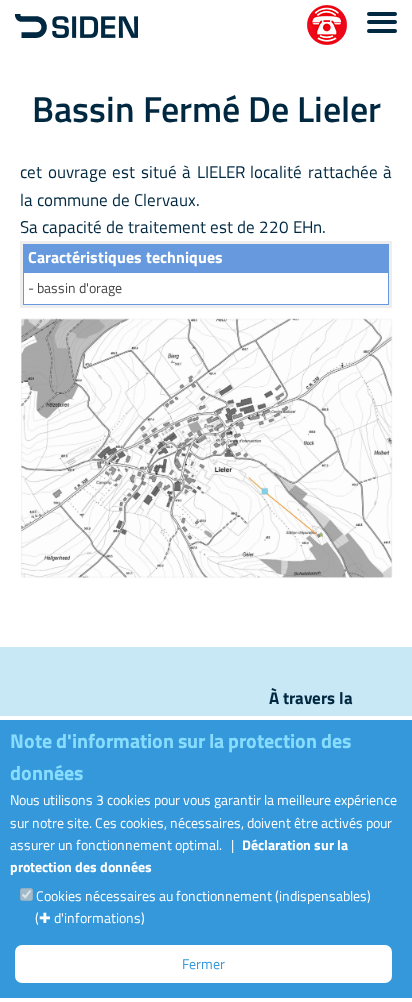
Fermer (203, 963)
